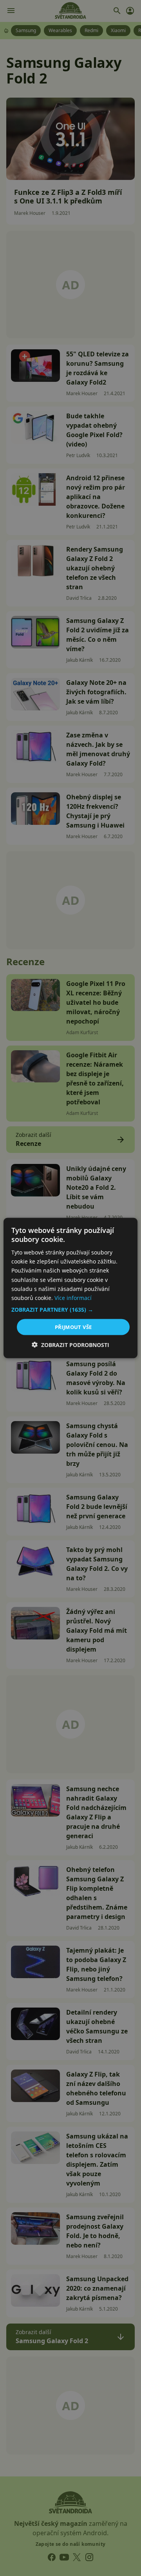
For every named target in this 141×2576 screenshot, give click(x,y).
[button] (70, 1309)
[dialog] (70, 1288)
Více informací (73, 1297)
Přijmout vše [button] (73, 1327)
